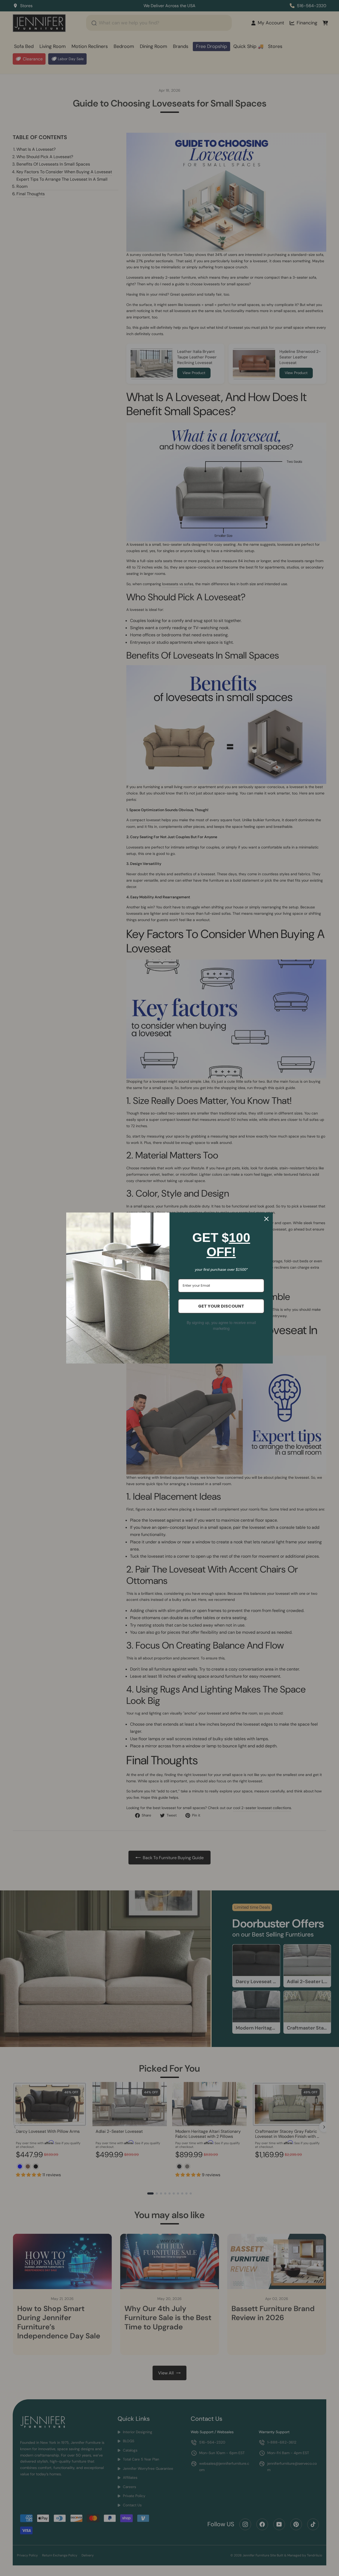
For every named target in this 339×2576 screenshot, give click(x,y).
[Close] (266, 1219)
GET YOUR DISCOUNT (221, 1306)
